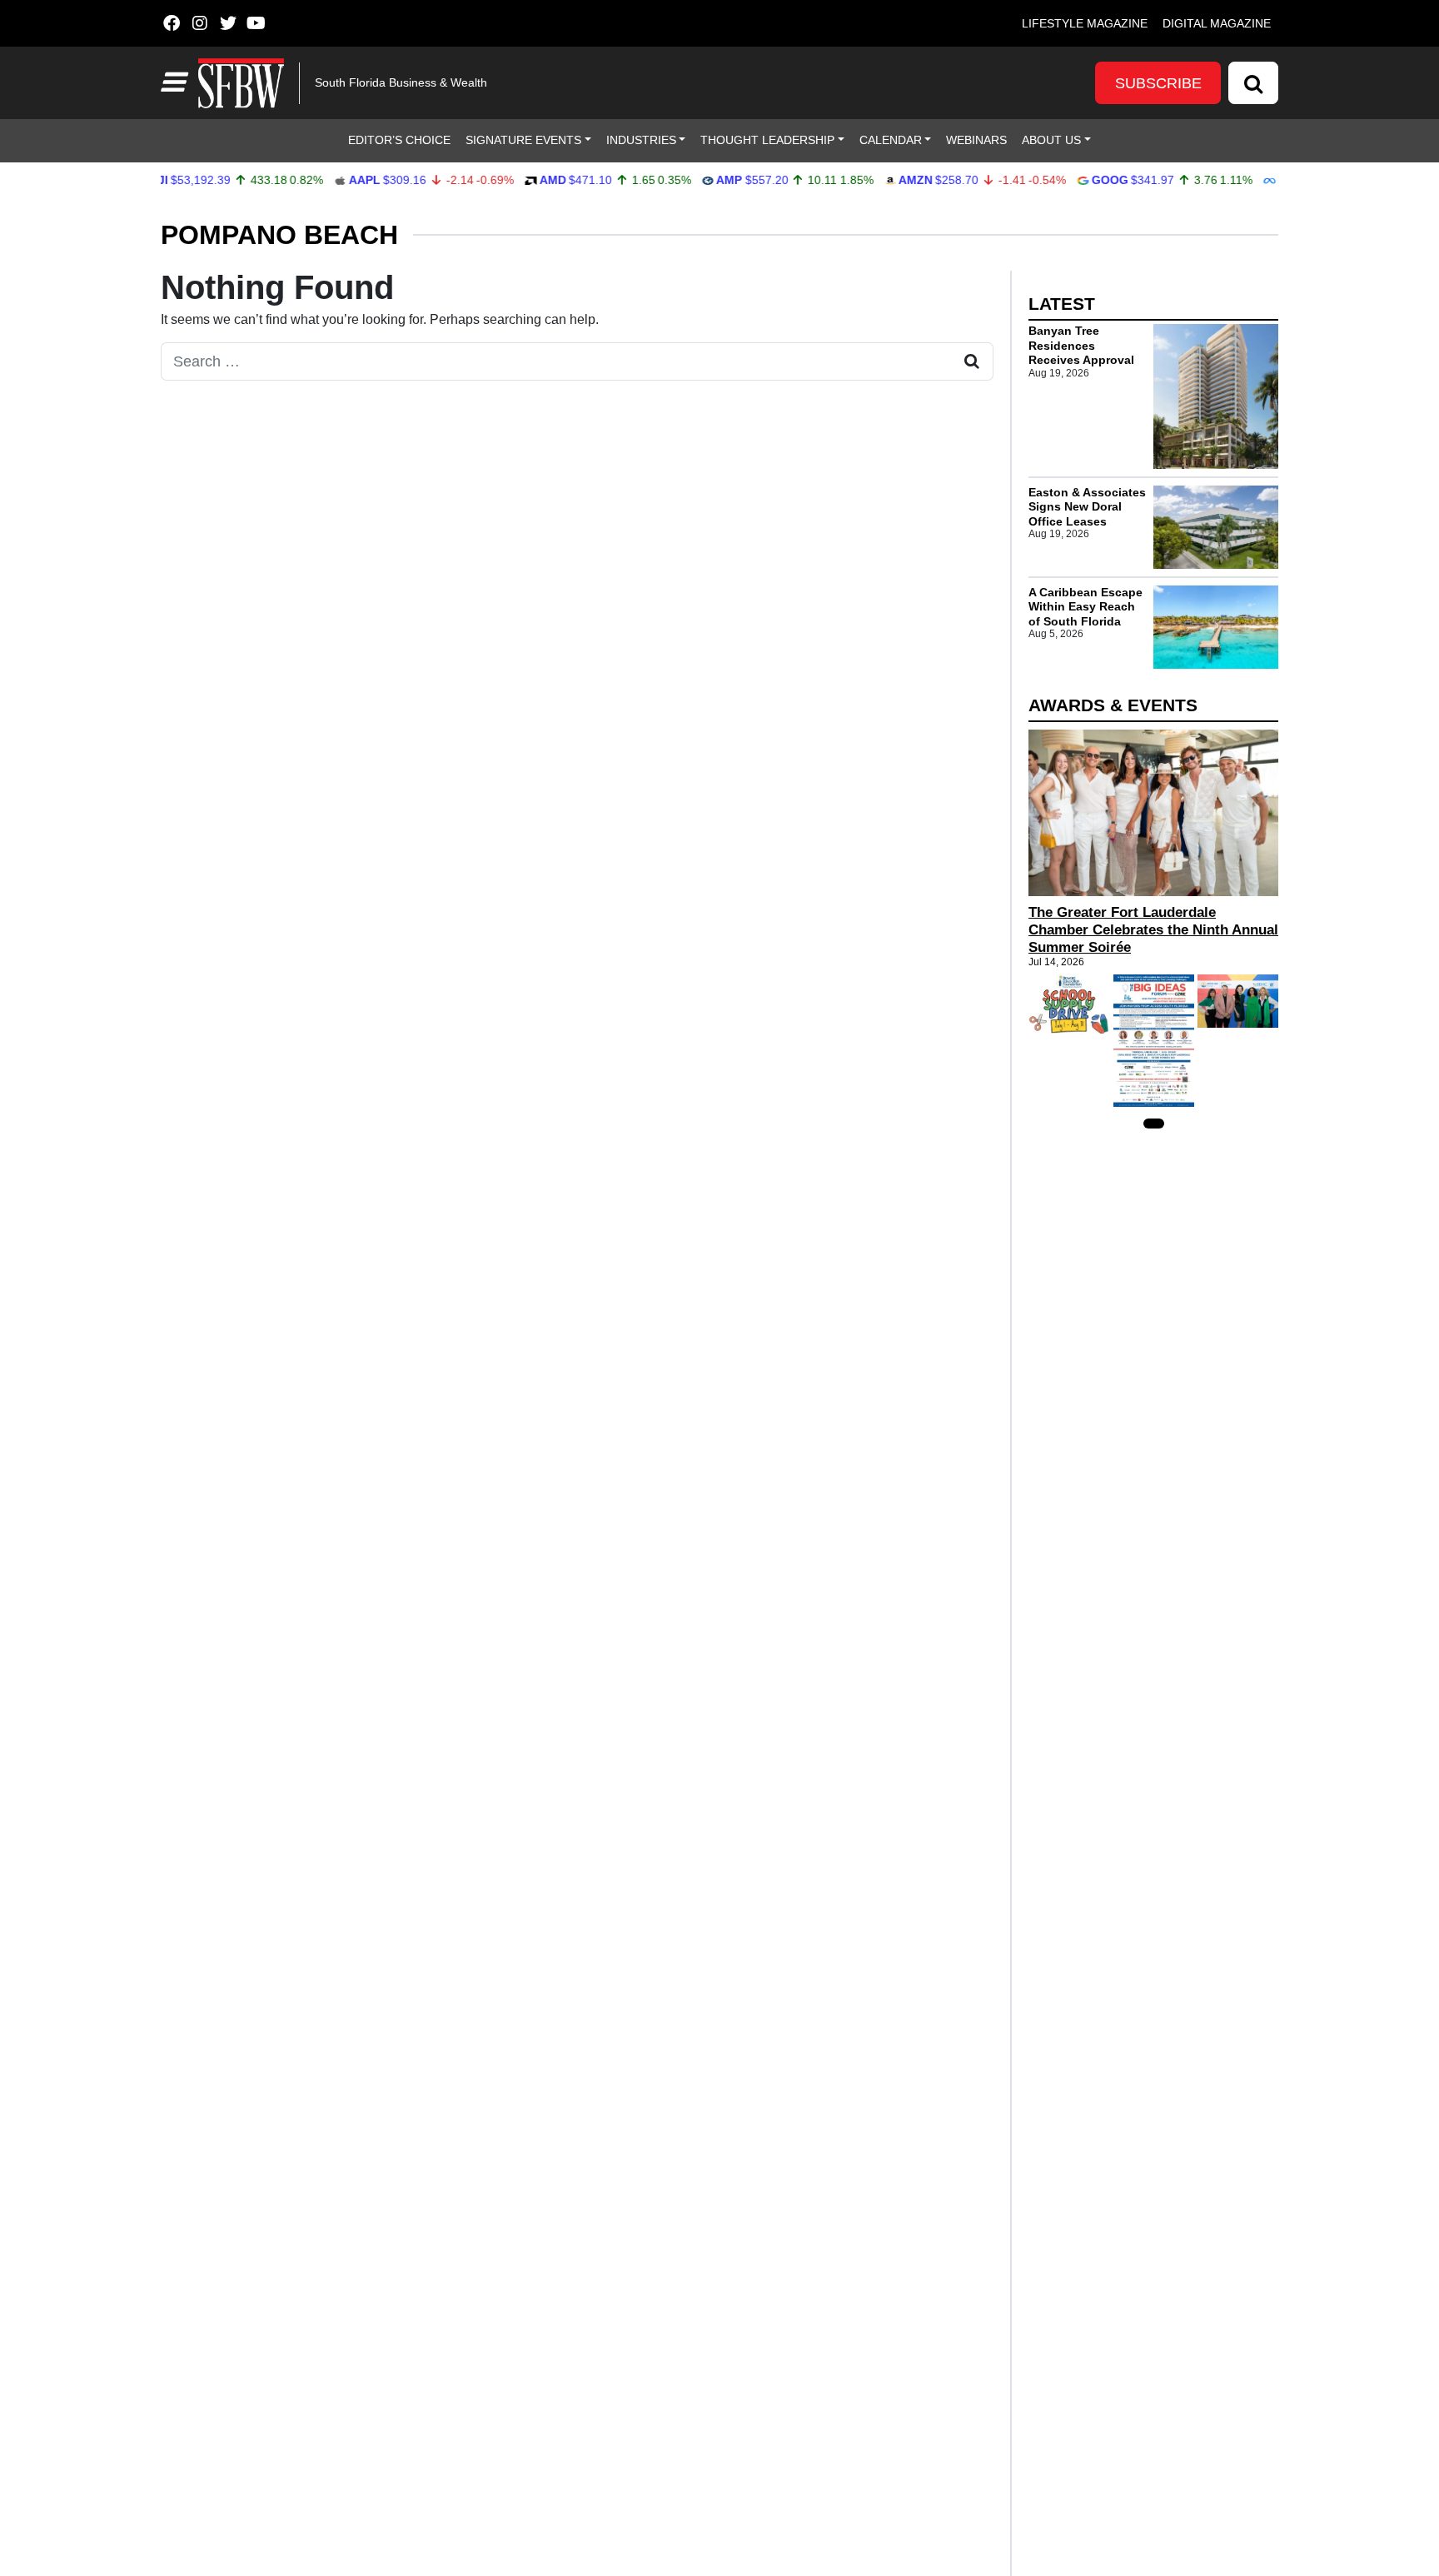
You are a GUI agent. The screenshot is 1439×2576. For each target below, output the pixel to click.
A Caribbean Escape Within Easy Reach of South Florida (1085, 607)
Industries (641, 140)
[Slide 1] (1154, 1124)
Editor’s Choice (399, 140)
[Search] (1253, 83)
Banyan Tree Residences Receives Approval (1081, 345)
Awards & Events (1113, 705)
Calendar (891, 140)
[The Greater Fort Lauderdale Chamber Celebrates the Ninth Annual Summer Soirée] (1153, 813)
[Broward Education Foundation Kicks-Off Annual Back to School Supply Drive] (1069, 1004)
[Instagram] (199, 23)
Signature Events (523, 140)
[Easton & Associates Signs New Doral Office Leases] (1216, 527)
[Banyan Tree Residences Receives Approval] (1216, 396)
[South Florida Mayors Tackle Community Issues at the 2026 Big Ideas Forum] (1154, 1041)
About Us (1051, 140)
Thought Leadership (767, 140)
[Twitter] (228, 23)
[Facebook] (171, 23)
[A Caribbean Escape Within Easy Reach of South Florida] (1216, 627)
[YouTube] (256, 23)
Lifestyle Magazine (1085, 23)
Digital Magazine (1217, 23)
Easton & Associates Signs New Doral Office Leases (1087, 507)
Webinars (976, 140)
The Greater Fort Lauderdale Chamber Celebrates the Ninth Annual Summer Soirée (1153, 930)
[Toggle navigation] (172, 82)
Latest (1062, 304)
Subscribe (1158, 83)
